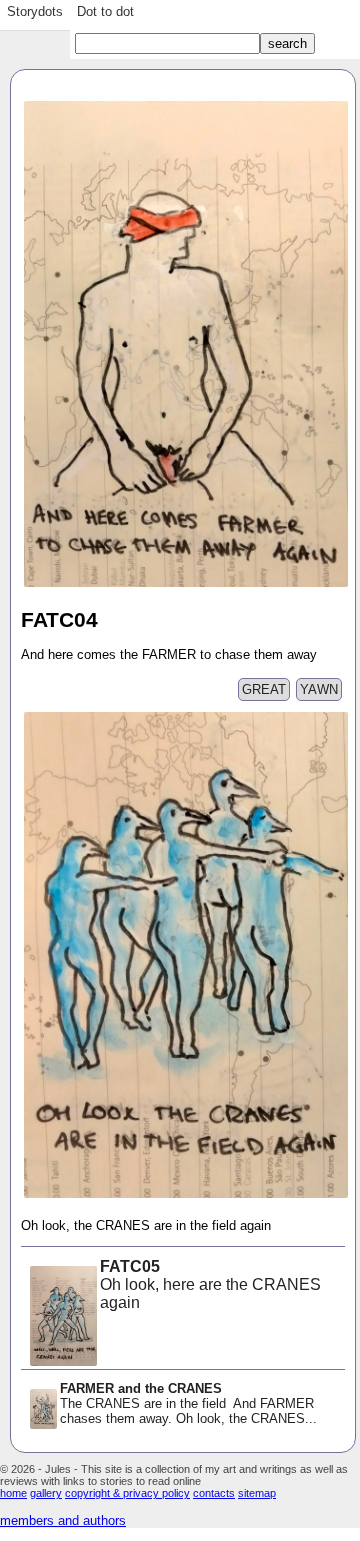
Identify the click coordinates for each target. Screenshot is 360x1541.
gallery (46, 1493)
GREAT (264, 689)
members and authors (63, 1520)
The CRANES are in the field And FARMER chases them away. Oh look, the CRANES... (188, 1403)
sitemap (257, 1493)
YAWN (319, 689)
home (13, 1493)
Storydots (35, 11)
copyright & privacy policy (127, 1493)
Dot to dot (105, 11)
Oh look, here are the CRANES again (210, 1284)
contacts (214, 1493)
